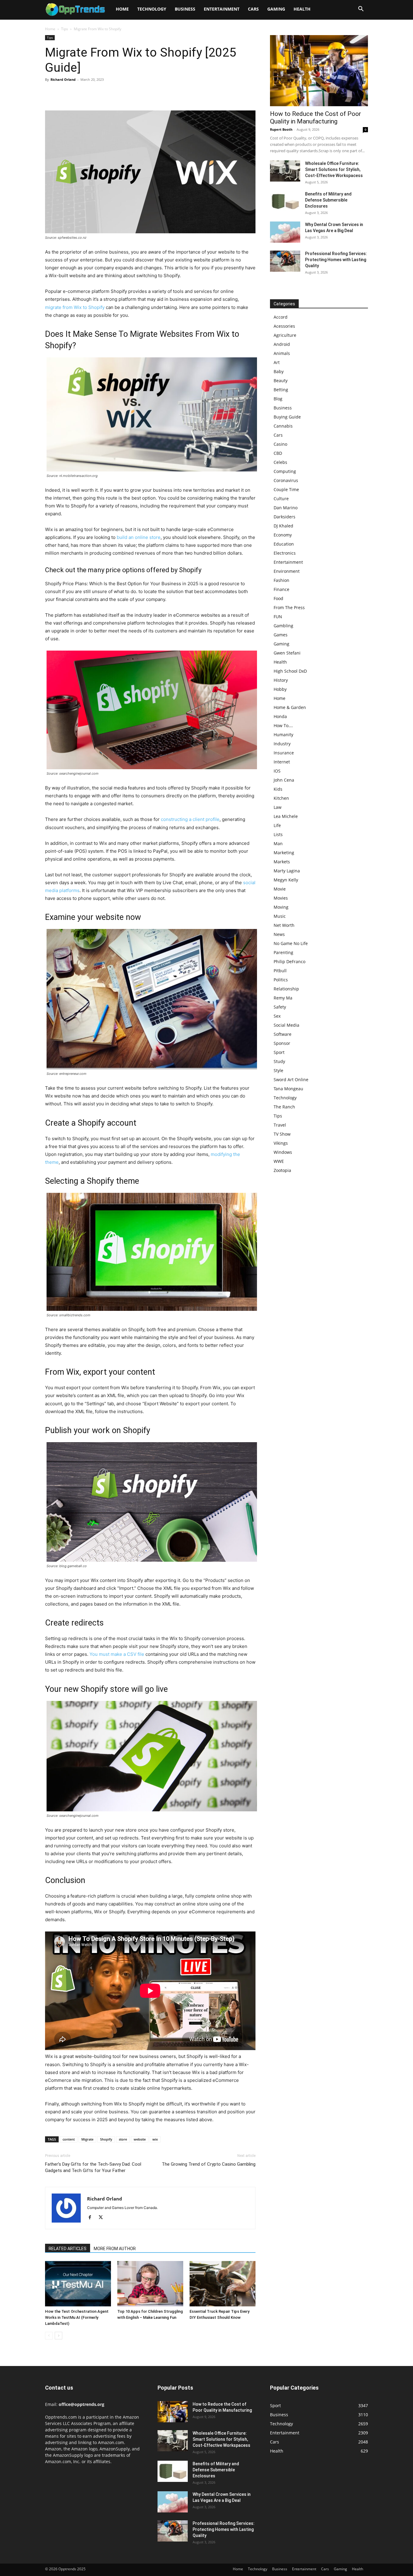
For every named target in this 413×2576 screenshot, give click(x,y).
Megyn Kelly (286, 880)
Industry (282, 744)
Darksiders (285, 517)
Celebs (280, 462)
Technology (152, 9)
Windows (283, 1152)
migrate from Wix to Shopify (75, 307)
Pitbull (280, 971)
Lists (278, 834)
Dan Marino (286, 508)
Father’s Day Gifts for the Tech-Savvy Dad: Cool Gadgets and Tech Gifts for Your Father (93, 2167)
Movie (280, 889)
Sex (277, 1016)
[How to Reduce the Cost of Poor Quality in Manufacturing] (319, 71)
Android (282, 344)
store (123, 2139)
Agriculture (285, 335)
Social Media (286, 1025)
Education (284, 544)
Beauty (281, 381)
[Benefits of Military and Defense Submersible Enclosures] (285, 202)
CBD (278, 453)
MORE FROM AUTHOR (115, 2249)
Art (277, 362)
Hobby (280, 689)
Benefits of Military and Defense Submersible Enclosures (328, 200)
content (69, 2139)
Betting (281, 390)
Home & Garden (290, 707)
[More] (107, 93)
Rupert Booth (281, 129)
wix (155, 2139)
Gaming (276, 9)
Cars (253, 9)
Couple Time (286, 489)
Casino (280, 444)
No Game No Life (291, 943)
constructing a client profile (190, 819)
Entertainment (222, 9)
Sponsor (282, 1043)
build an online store (139, 537)
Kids (278, 789)
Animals (282, 353)
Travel (280, 1125)
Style (278, 1070)
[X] (65, 93)
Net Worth (284, 925)
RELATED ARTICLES (68, 2249)
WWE (279, 1161)
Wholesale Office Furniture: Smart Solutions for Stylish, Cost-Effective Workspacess (334, 169)
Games (281, 635)
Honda (280, 716)
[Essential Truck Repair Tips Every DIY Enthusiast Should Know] (223, 2284)
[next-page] (59, 2336)
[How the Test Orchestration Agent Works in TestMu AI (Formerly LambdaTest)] (78, 2284)
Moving (281, 907)
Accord (281, 317)
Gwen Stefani (287, 653)
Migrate (87, 2139)
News (279, 934)
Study (279, 1061)
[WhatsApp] (93, 93)
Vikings (281, 1143)
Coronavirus (286, 480)
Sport (279, 1052)
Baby (279, 371)
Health (302, 9)
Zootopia (282, 1170)
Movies (281, 898)
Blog (278, 399)
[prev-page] (49, 2336)
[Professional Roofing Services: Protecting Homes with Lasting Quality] (285, 261)
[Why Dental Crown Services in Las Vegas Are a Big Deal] (285, 232)
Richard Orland (63, 79)
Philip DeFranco (289, 961)
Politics (281, 980)
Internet (282, 762)
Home (122, 9)
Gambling (283, 626)
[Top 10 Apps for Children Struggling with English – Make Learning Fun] (150, 2284)
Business (185, 9)
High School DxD (290, 671)
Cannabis (283, 426)
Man (278, 843)
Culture (281, 499)
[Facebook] (51, 93)
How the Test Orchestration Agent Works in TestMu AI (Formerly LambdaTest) (77, 2317)
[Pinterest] (79, 93)
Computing (285, 471)
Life (277, 825)
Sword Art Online (291, 1080)
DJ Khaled (283, 526)
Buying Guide (287, 417)
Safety (280, 1007)
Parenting (283, 952)
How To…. (283, 725)
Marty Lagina (287, 871)
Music (280, 916)
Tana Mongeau (288, 1089)
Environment (287, 571)
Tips (65, 29)
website (140, 2139)
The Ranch (284, 1107)
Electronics (285, 553)
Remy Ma (283, 998)
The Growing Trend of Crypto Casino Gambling (209, 2164)
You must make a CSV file (117, 1654)
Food (278, 598)
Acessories (284, 326)
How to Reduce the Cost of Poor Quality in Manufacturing (315, 118)
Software (283, 1034)
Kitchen (281, 798)
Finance (281, 589)
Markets (282, 862)
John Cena (284, 780)
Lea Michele (286, 816)
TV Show (282, 1134)
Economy (283, 535)
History (281, 680)
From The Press (289, 607)
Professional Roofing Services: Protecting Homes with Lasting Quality (336, 260)
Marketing (284, 853)
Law (278, 807)
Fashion (281, 580)
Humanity (283, 735)
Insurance (284, 753)
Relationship (286, 989)
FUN (278, 617)
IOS (277, 771)
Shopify (106, 2139)
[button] (361, 10)
